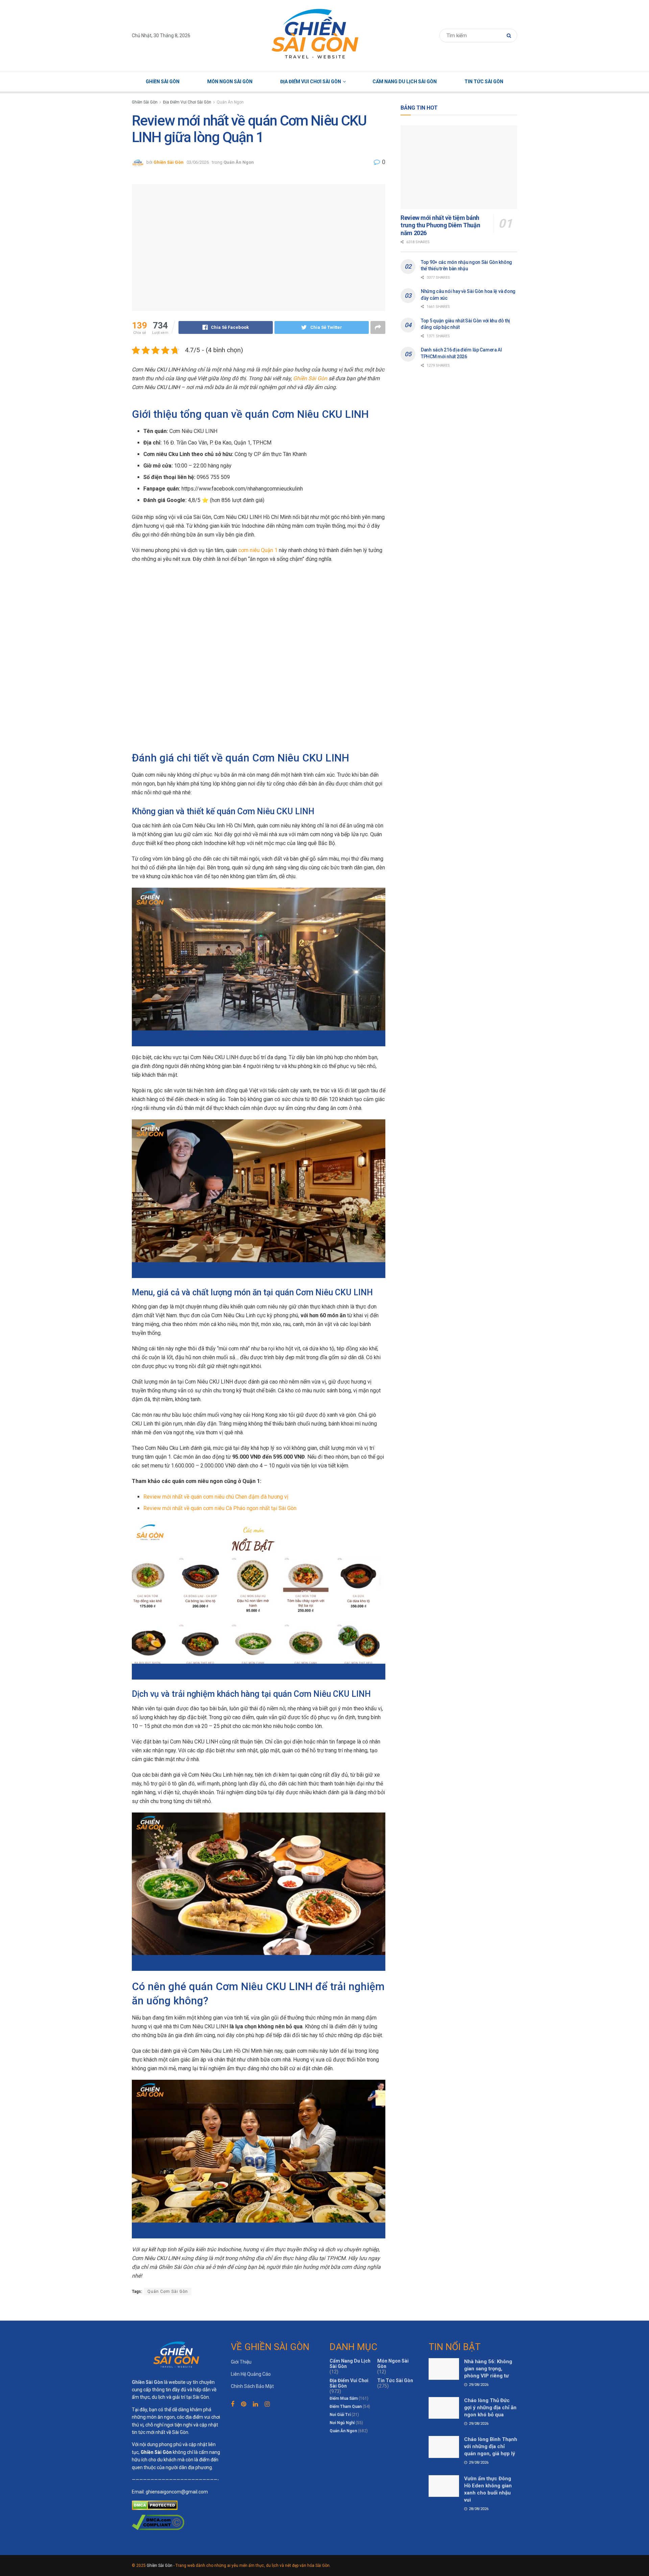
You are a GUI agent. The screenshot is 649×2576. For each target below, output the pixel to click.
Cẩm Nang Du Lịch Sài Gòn (405, 82)
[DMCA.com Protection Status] (155, 2505)
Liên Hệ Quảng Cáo (251, 2374)
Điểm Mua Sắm (344, 2398)
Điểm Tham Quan (346, 2407)
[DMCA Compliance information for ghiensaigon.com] (158, 2522)
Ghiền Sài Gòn (163, 82)
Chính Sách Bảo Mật (252, 2386)
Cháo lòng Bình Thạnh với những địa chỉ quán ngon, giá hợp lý (491, 2446)
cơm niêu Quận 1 (258, 550)
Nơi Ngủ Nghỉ (342, 2423)
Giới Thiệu (241, 2362)
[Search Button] (510, 36)
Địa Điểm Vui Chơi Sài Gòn (311, 82)
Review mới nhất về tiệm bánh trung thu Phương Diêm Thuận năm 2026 (440, 225)
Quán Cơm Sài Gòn (168, 2292)
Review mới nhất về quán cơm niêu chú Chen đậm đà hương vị (216, 1497)
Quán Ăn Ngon (230, 102)
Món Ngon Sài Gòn (230, 82)
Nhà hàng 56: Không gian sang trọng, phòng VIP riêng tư (488, 2369)
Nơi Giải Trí (340, 2415)
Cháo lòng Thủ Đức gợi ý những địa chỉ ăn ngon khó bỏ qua (490, 2408)
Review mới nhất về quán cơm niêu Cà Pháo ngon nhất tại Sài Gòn (220, 1508)
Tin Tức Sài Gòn (484, 82)
